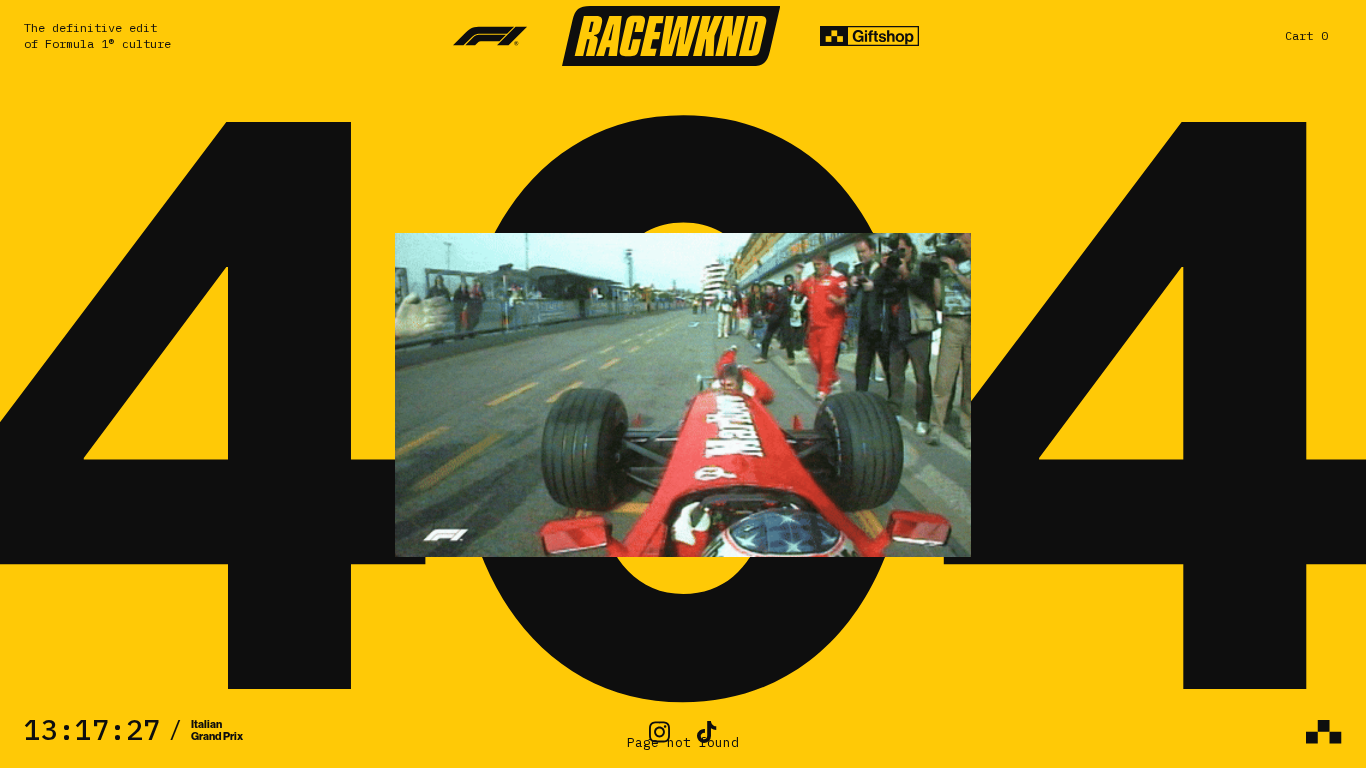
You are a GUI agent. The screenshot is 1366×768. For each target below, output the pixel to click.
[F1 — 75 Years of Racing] (490, 36)
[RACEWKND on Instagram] (659, 732)
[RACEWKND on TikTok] (707, 732)
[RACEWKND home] (671, 36)
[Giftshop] (869, 36)
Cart (1306, 35)
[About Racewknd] (1324, 732)
